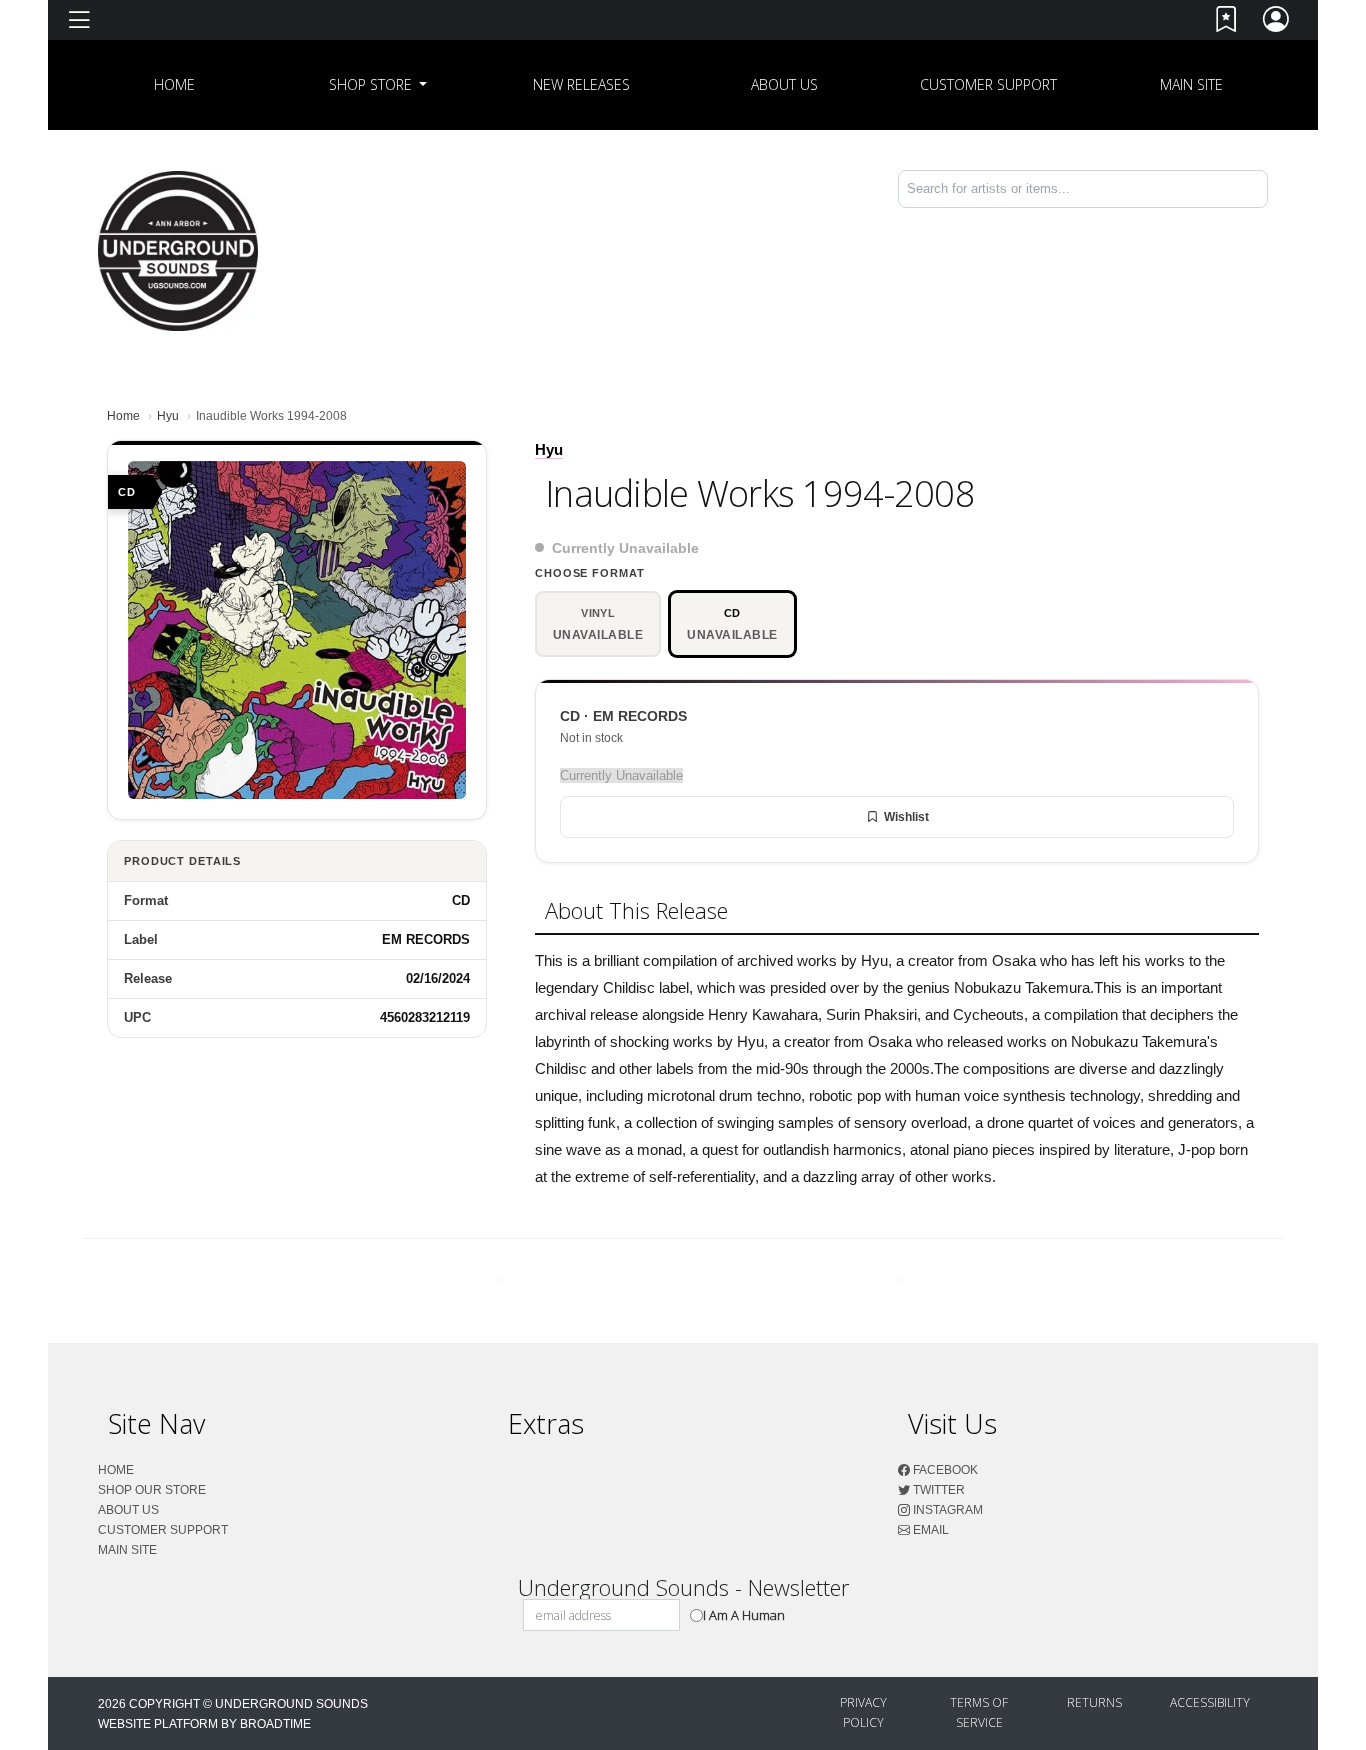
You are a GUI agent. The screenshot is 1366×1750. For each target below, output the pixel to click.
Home (123, 416)
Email (929, 1530)
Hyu (168, 416)
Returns (1094, 1702)
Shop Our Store (152, 1490)
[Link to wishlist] (1227, 23)
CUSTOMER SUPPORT (988, 84)
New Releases (581, 84)
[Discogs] (1202, 240)
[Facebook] (1254, 225)
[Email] (1266, 225)
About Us (784, 84)
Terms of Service (979, 1712)
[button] (378, 85)
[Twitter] (1258, 225)
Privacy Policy (863, 1712)
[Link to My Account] (1277, 23)
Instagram (946, 1510)
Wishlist (906, 817)
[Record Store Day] (1235, 240)
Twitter (937, 1490)
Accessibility (1210, 1702)
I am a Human (744, 1615)
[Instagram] (1262, 225)
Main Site (1191, 84)
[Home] (178, 249)
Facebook (944, 1470)
